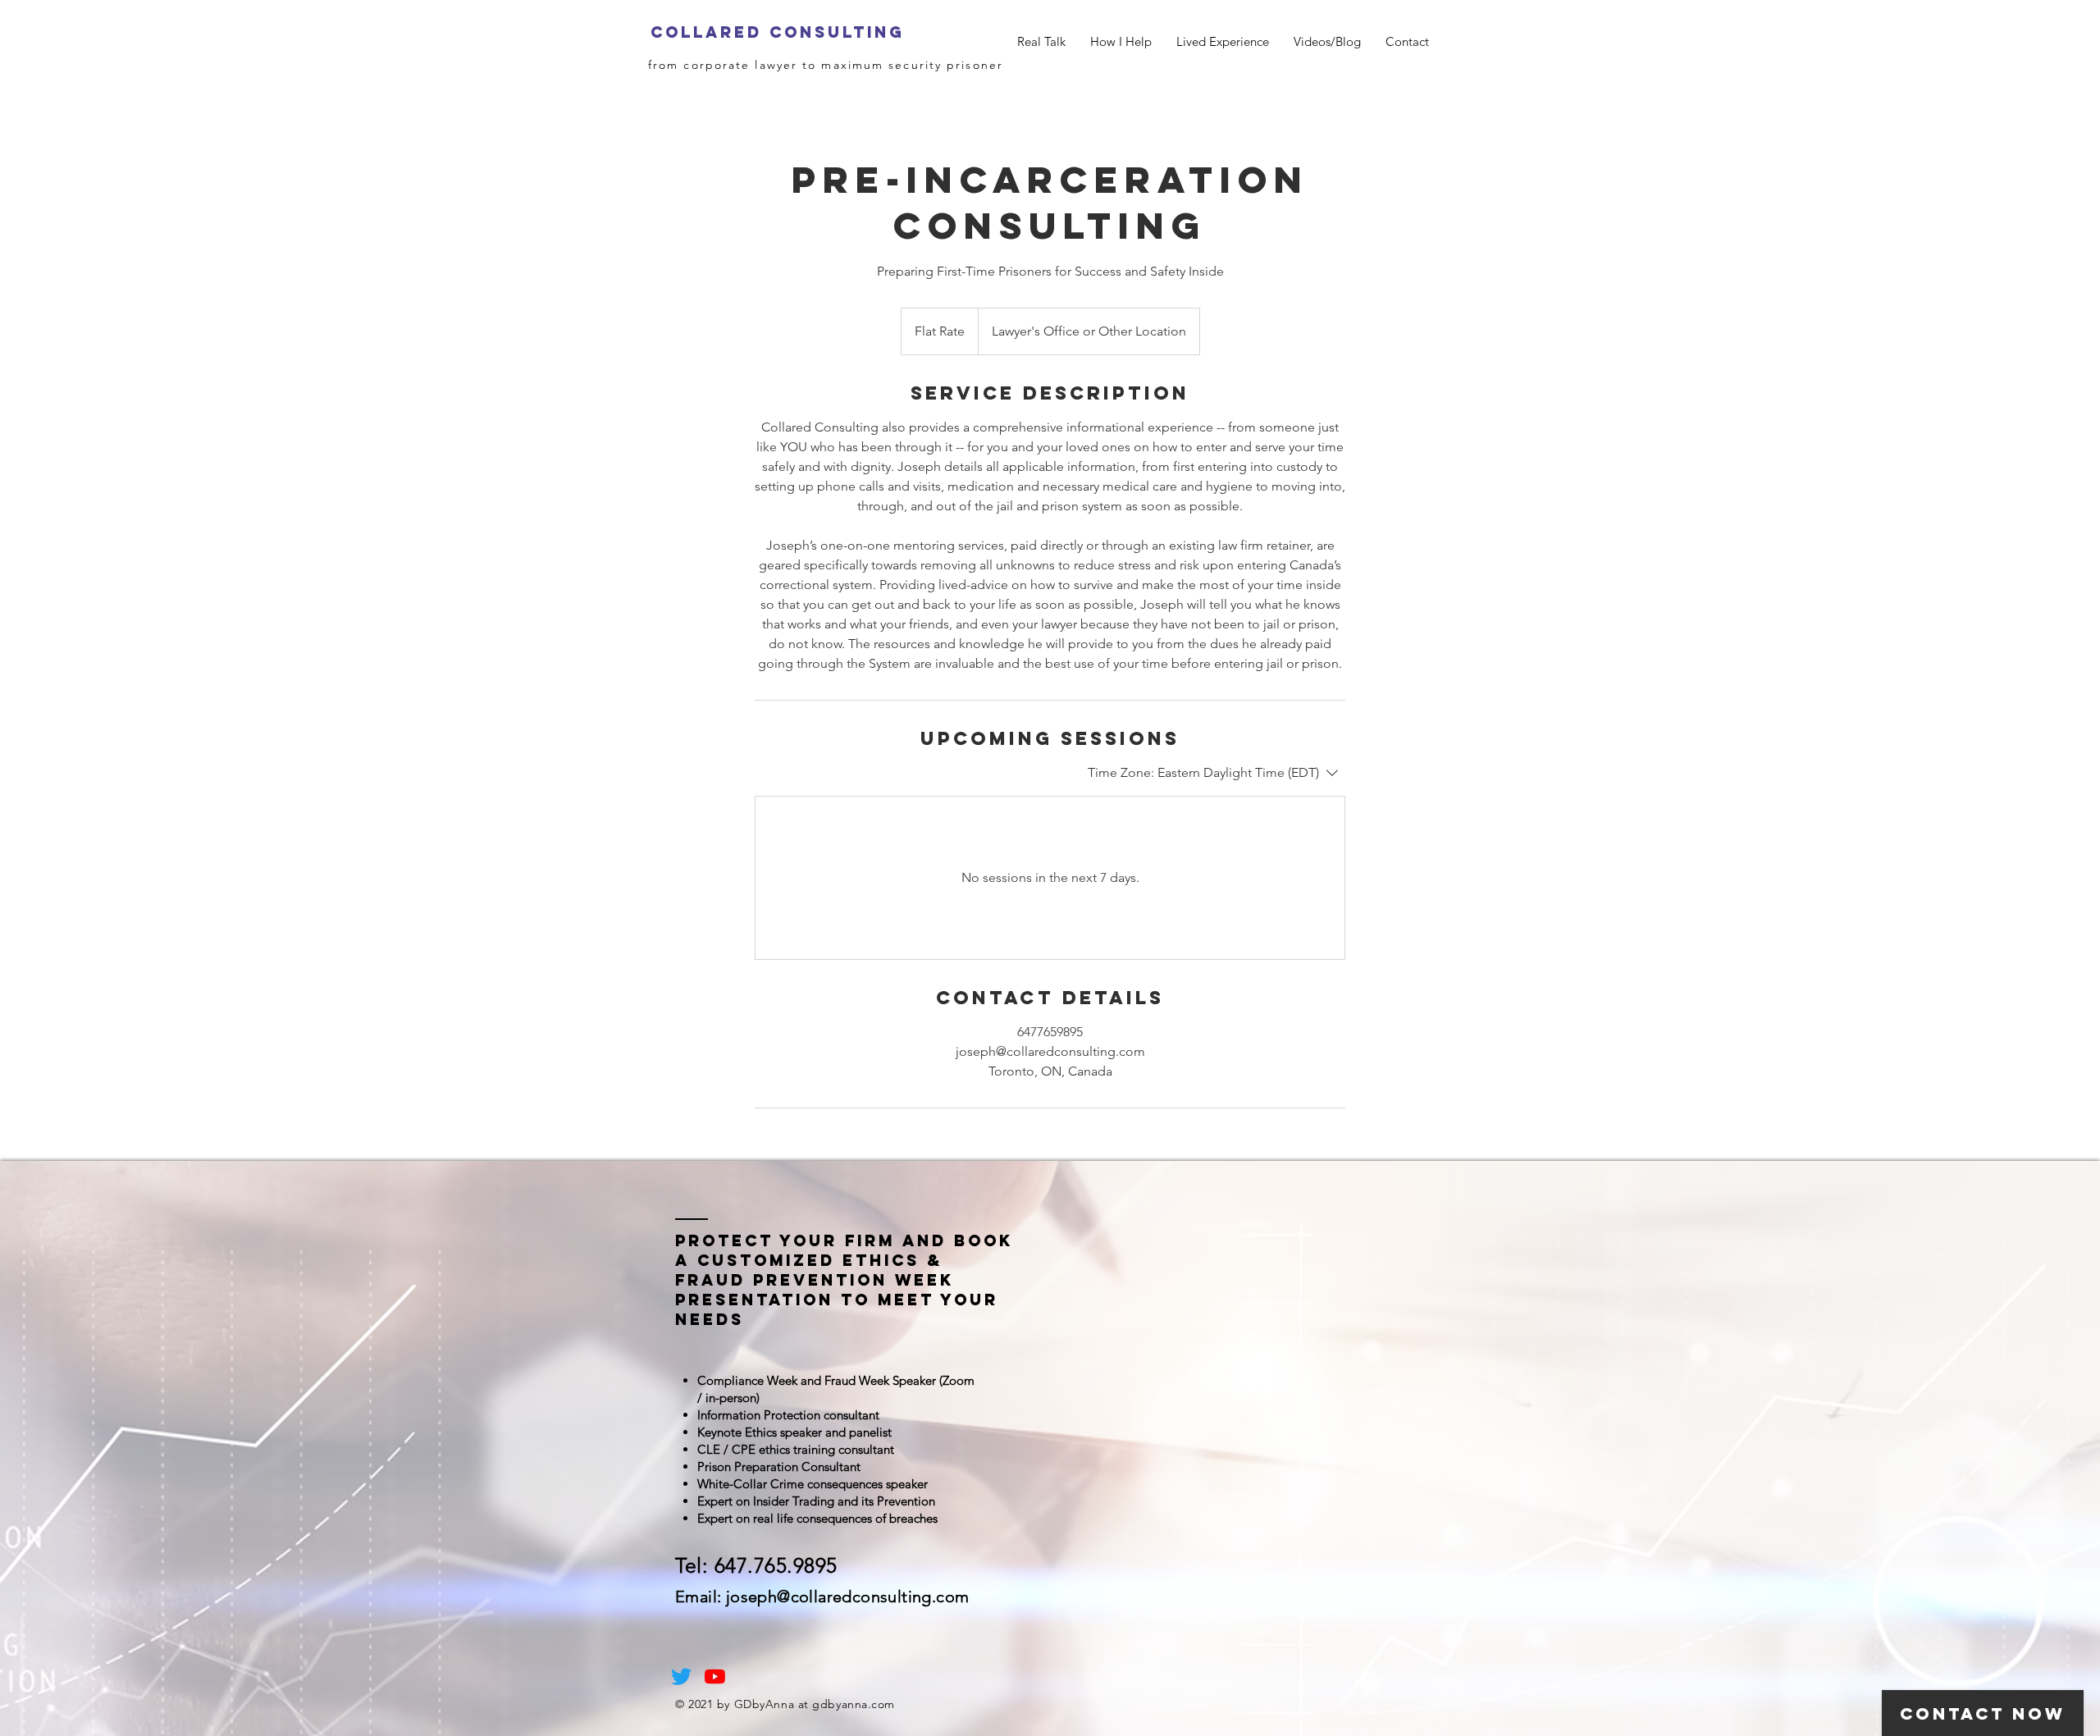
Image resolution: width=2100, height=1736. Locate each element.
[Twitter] (681, 1677)
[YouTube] (715, 1677)
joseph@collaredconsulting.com (848, 1597)
